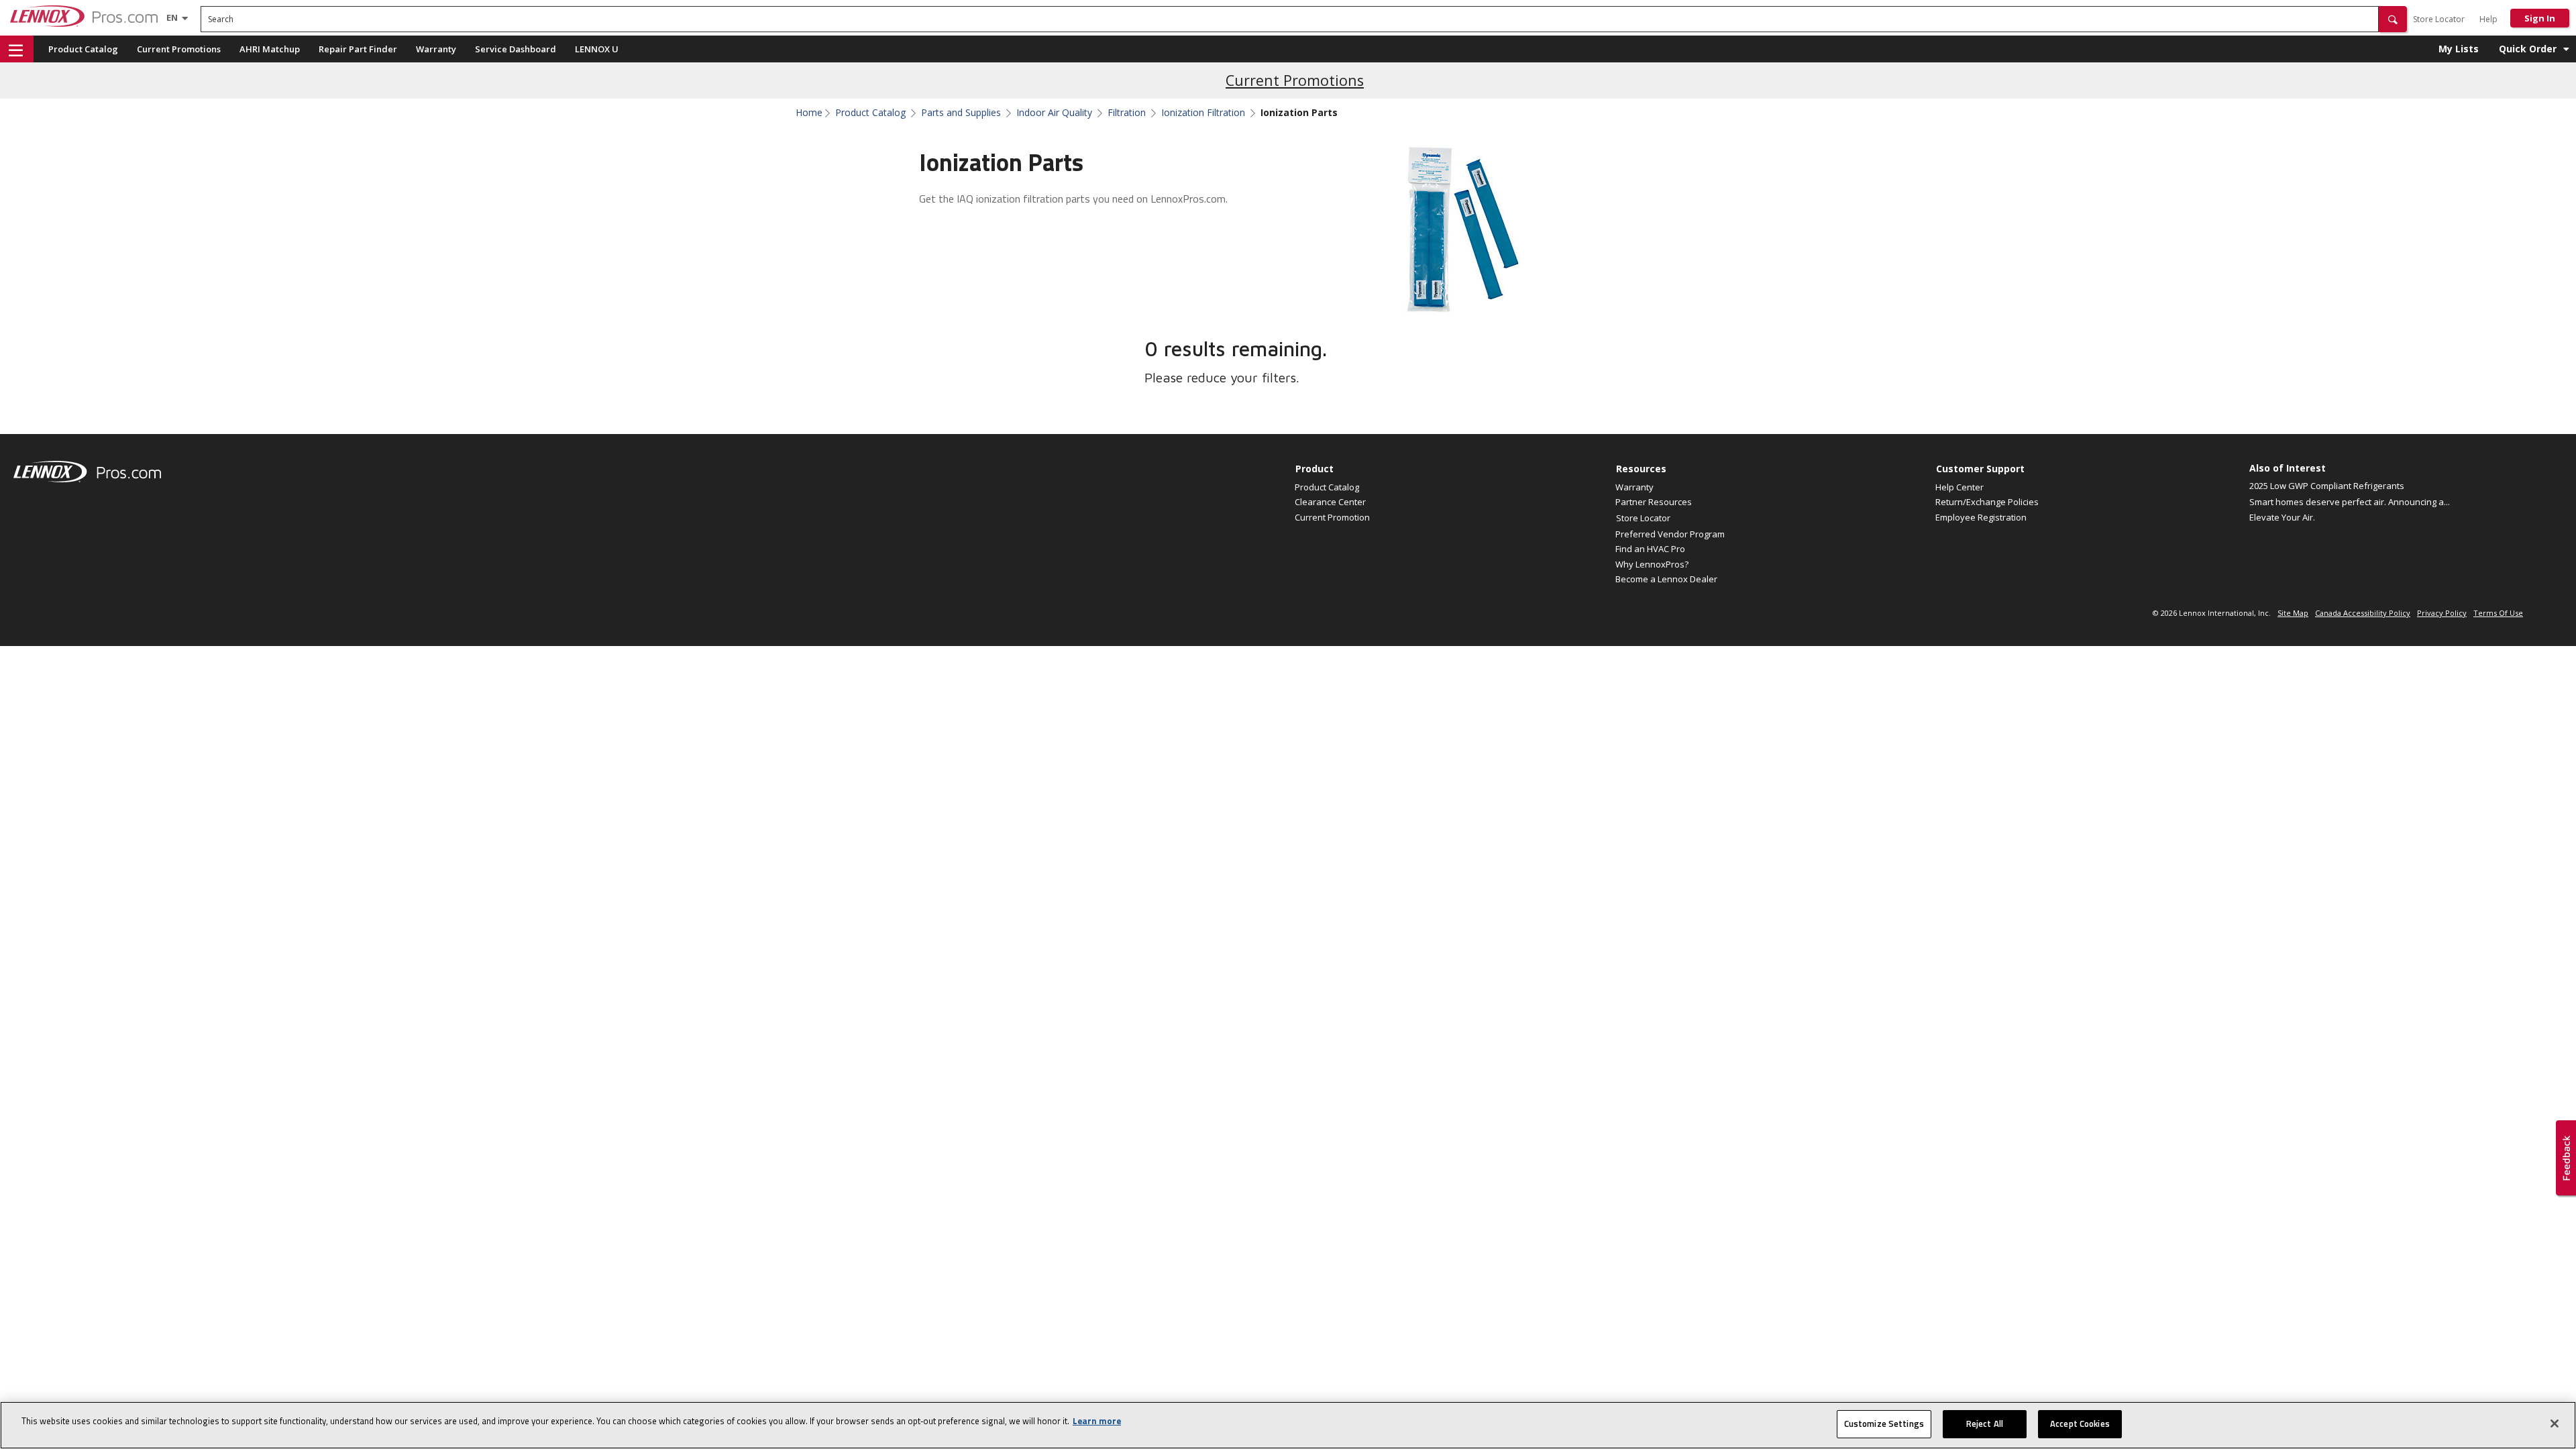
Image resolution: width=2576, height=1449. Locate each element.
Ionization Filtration (1203, 113)
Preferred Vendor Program (1670, 534)
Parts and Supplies (961, 113)
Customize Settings (1884, 1424)
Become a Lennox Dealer (1666, 579)
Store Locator (2439, 19)
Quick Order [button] (2528, 49)
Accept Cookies (2080, 1424)
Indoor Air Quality (1054, 113)
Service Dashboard (516, 49)
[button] (2393, 19)
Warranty (436, 49)
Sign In (2540, 18)
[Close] (2555, 1424)
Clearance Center (1330, 502)
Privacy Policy (2442, 613)
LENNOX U (597, 49)
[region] (1288, 1425)
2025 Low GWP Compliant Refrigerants (2327, 486)
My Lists (2459, 49)
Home (809, 113)
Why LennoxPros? (1652, 564)
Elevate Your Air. (2282, 517)
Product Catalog (83, 49)
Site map (2293, 613)
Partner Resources (1654, 502)
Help (2488, 19)
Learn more (1097, 1421)
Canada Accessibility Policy (2363, 613)
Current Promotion (1332, 517)
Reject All (1985, 1424)
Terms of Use (2498, 613)
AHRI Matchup (270, 49)
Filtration (1127, 113)
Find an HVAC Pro (1650, 549)
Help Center (1960, 487)
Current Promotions (179, 49)
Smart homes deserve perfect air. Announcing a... (2350, 502)
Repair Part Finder (358, 49)
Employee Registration (1981, 517)
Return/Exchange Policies (1987, 502)
